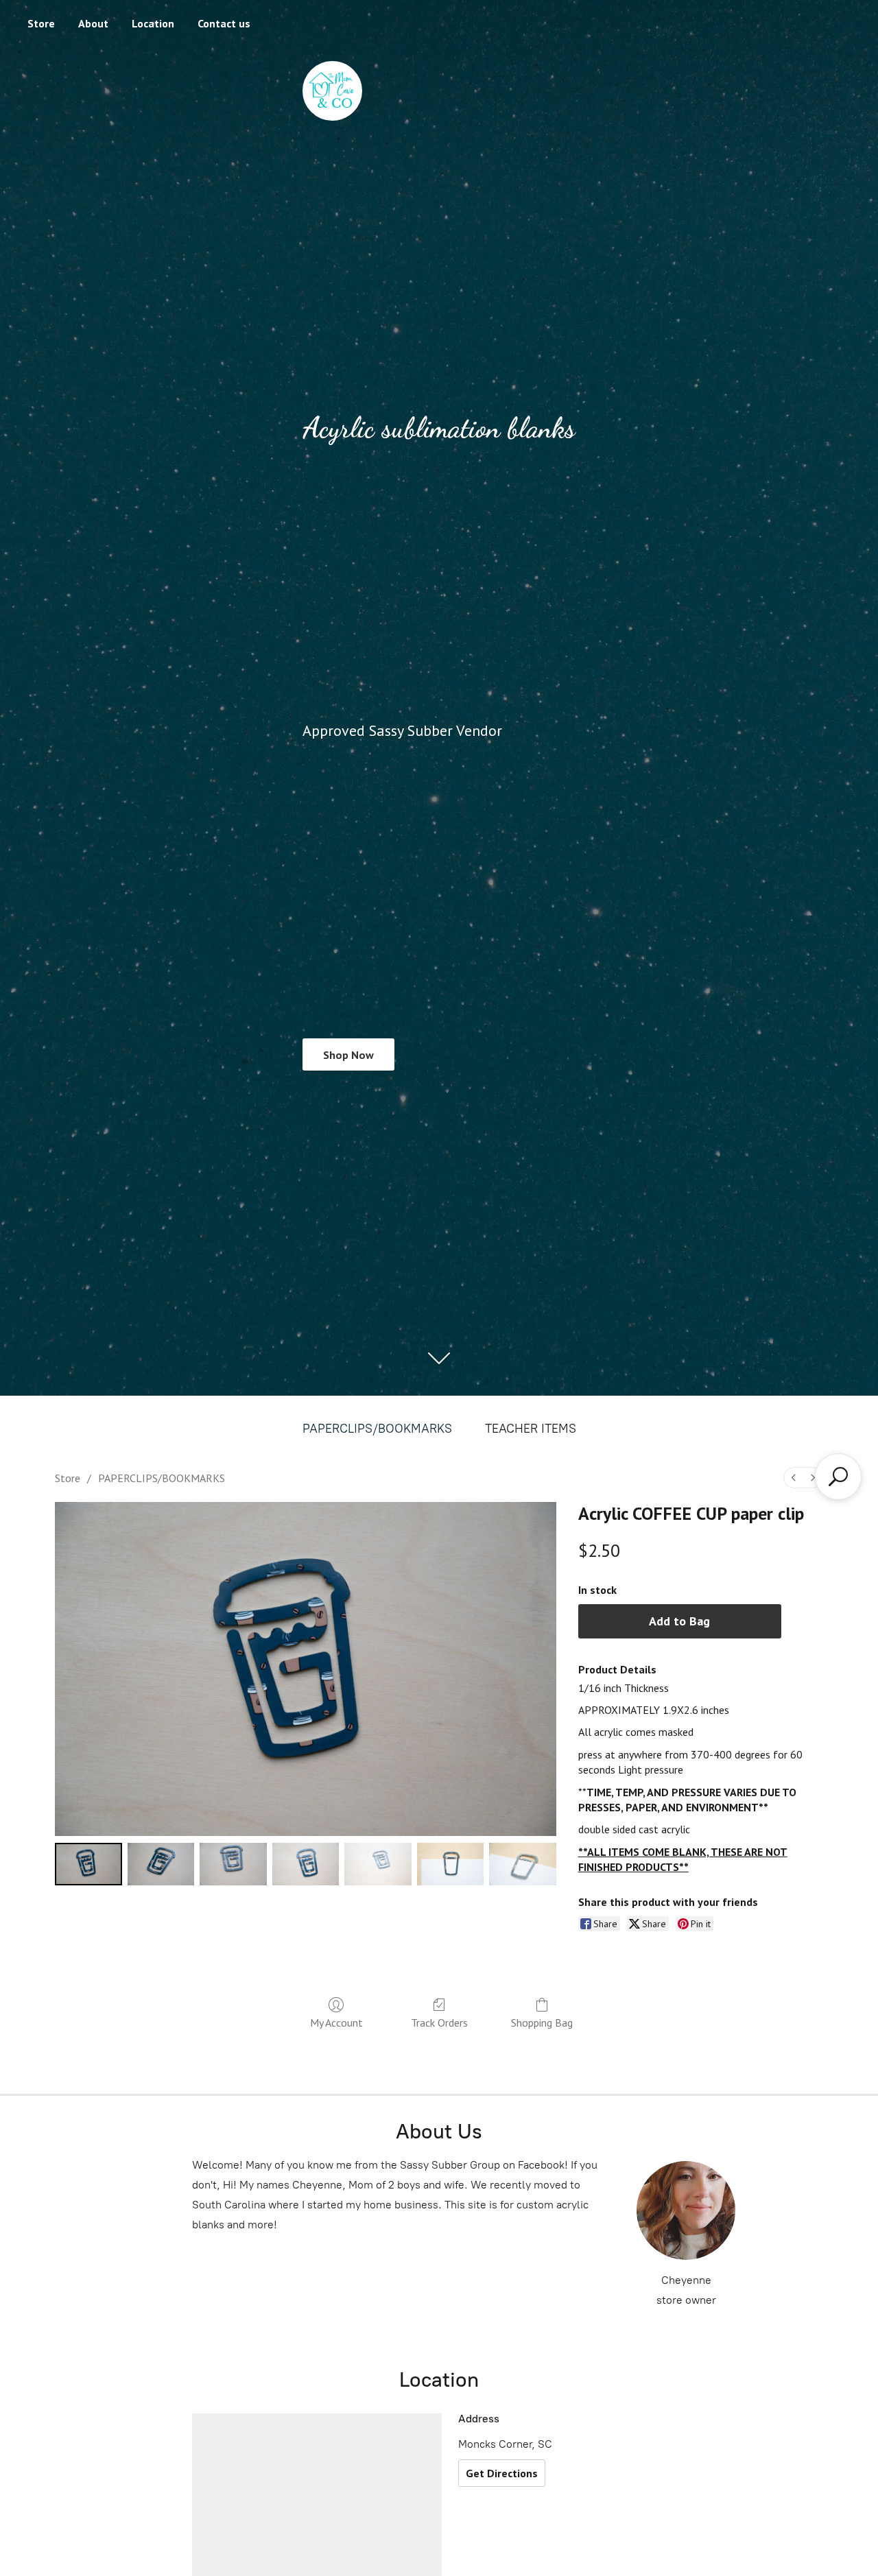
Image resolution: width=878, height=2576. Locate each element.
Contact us (224, 23)
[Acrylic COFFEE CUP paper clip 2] (233, 1864)
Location (153, 23)
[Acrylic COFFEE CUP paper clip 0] (88, 1864)
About (93, 23)
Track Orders (439, 2023)
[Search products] (838, 1477)
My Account (336, 2023)
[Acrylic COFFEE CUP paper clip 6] (523, 1864)
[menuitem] (794, 1478)
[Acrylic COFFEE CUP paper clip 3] (306, 1864)
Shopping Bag (542, 2023)
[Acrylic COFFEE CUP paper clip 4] (378, 1864)
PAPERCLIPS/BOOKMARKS (377, 1429)
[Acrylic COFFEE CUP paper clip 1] (161, 1864)
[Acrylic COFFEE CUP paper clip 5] (451, 1864)
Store (41, 23)
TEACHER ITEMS (531, 1429)
